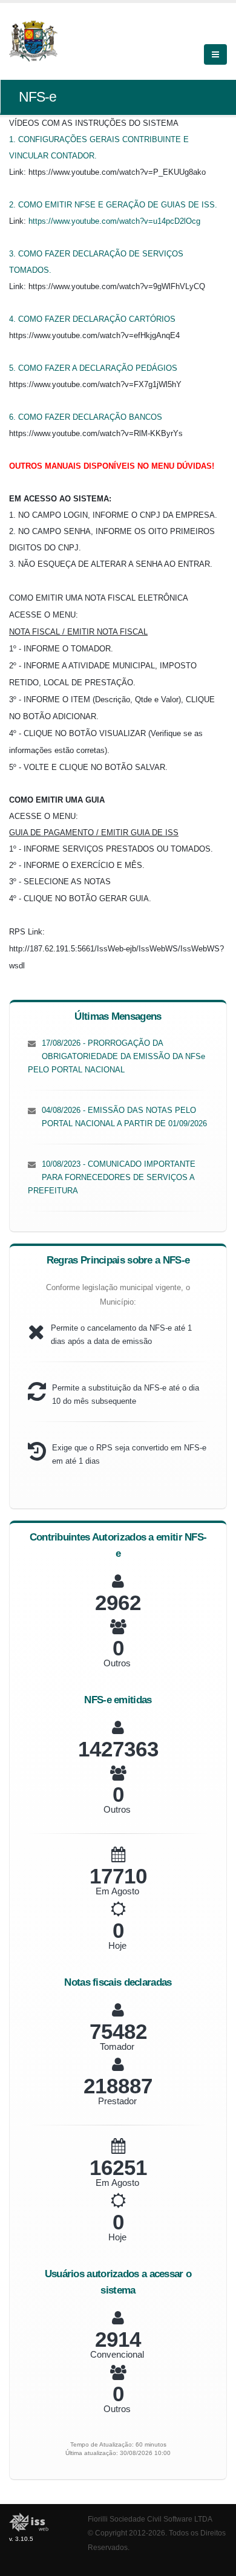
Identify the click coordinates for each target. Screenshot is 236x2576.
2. (14, 205)
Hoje (117, 1945)
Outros (117, 1663)
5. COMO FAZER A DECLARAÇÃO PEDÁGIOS (93, 368)
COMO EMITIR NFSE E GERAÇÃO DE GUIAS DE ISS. (118, 205)
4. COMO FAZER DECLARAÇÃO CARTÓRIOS (92, 319)
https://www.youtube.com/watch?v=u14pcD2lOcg (114, 221)
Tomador (117, 2046)
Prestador (117, 2101)
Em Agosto (117, 1891)
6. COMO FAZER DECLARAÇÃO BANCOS (86, 417)
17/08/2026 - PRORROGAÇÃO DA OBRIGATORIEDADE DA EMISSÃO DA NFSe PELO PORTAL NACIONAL (116, 1056)
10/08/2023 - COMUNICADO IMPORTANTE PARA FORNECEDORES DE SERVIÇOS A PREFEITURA (112, 1177)
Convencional (117, 2354)
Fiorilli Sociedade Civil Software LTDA (150, 2519)
